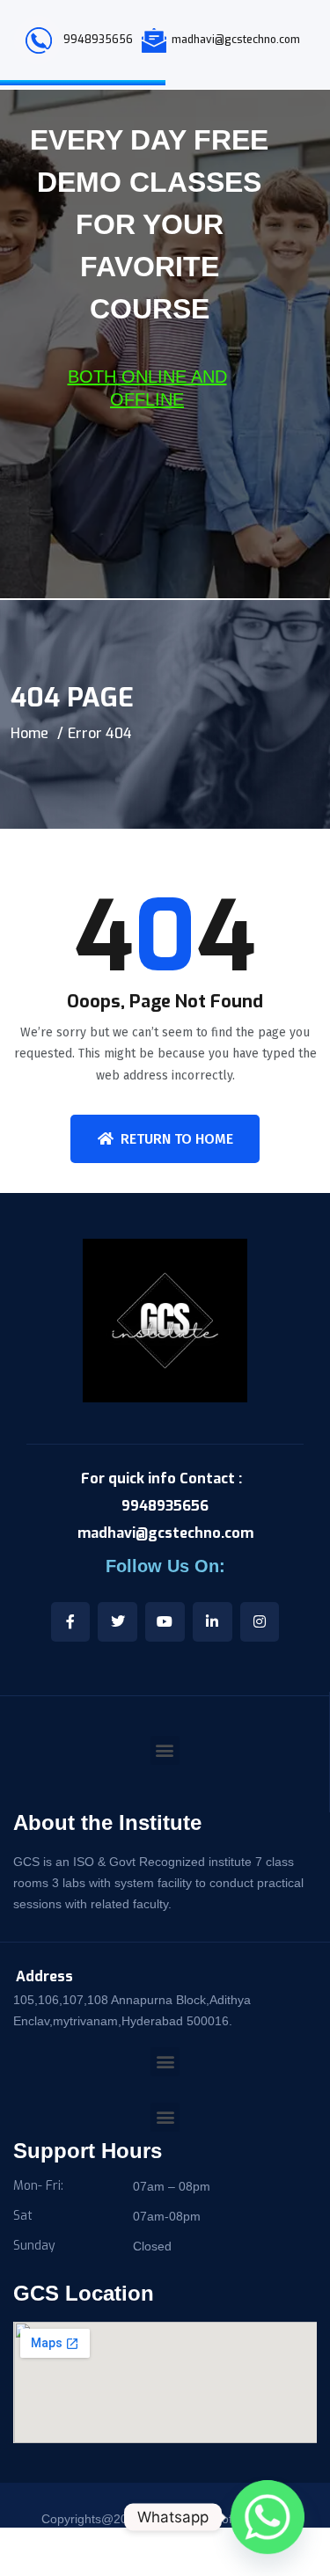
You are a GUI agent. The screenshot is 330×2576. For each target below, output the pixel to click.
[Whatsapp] (268, 2517)
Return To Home (177, 1139)
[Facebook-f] (71, 1622)
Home (29, 733)
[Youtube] (165, 1622)
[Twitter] (117, 1622)
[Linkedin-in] (213, 1622)
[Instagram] (260, 1622)
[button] (165, 2062)
